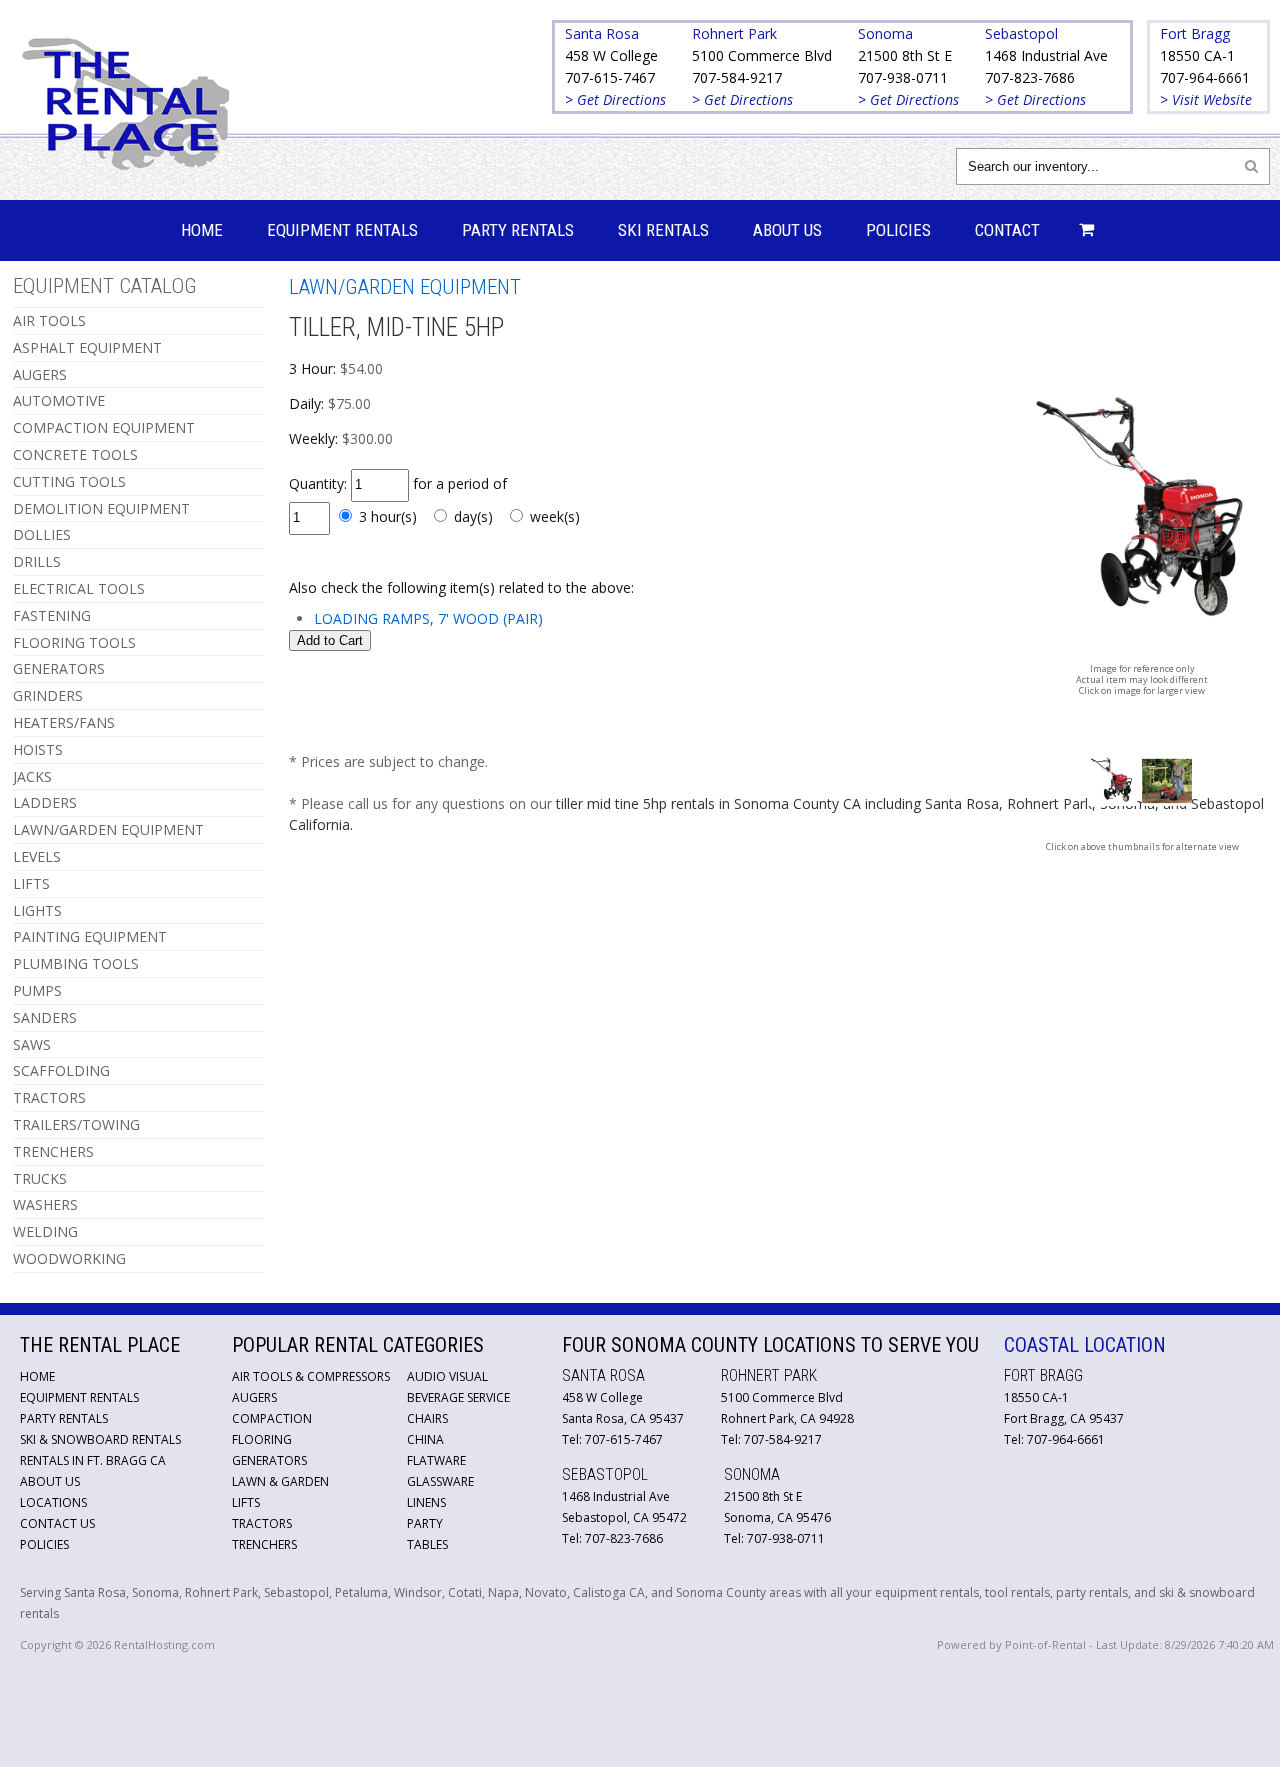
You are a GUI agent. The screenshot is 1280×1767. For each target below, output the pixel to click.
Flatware (436, 1460)
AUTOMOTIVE (59, 400)
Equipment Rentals (342, 230)
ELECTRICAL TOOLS (79, 588)
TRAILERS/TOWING (76, 1124)
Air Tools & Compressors (311, 1376)
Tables (427, 1544)
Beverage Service (458, 1397)
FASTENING (52, 615)
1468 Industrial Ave (1046, 55)
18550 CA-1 (1197, 55)
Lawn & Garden (280, 1481)
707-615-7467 (610, 77)
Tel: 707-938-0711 (774, 1538)
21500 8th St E (905, 55)
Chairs (427, 1418)
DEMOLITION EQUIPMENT (101, 508)
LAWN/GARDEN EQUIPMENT (108, 829)
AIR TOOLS (49, 320)
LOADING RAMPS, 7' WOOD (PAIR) (428, 618)
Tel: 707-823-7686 (612, 1538)
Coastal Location (1085, 1345)
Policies (898, 230)
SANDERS (45, 1017)
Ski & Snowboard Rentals (100, 1439)
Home (202, 230)
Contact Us (57, 1523)
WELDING (45, 1231)
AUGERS (40, 374)
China (425, 1439)
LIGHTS (37, 910)
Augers (254, 1397)
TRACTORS (49, 1097)
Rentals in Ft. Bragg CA (93, 1460)
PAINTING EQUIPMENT (90, 936)
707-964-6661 (1205, 77)
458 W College (611, 55)
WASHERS (45, 1204)
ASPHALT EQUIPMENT (87, 347)
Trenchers (264, 1544)
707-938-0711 (903, 77)
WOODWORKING (69, 1258)
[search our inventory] (1251, 165)
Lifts (246, 1502)
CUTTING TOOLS (69, 481)
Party (425, 1523)
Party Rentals (518, 230)
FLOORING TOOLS (74, 642)
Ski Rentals (663, 230)
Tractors (262, 1523)
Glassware (440, 1481)
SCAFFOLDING (61, 1070)
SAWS (32, 1044)
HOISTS (38, 749)
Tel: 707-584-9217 (771, 1439)
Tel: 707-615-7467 (612, 1439)
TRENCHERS (53, 1151)
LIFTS (31, 883)
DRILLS (37, 561)
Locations (53, 1502)
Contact (1007, 230)
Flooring (262, 1439)
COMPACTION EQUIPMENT (104, 427)
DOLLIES (42, 534)
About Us (787, 230)
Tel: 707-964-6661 (1054, 1439)
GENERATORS (59, 668)
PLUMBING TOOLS (76, 963)
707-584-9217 (737, 77)
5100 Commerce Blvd (762, 55)
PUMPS (37, 990)
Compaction (272, 1418)
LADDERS (45, 802)
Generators (269, 1460)
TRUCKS (40, 1178)
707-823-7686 (1030, 77)
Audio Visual (447, 1376)
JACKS (32, 776)
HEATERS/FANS (64, 722)
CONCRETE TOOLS (75, 454)
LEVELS (37, 856)
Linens (426, 1502)
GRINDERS (48, 695)
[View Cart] (1081, 230)
